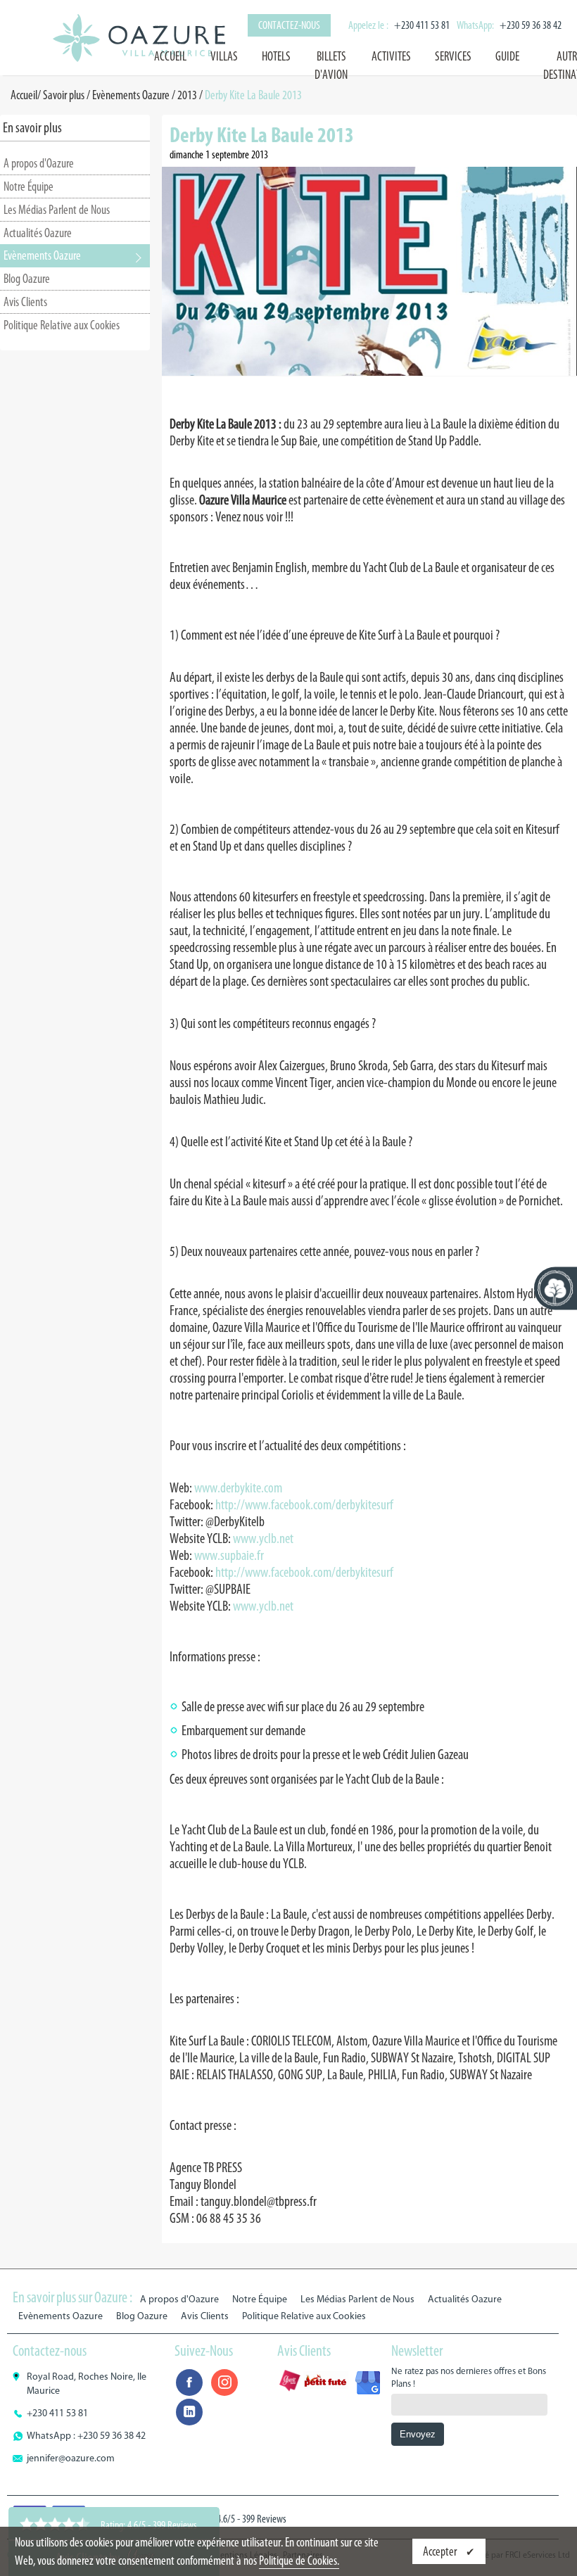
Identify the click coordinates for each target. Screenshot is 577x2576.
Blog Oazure (27, 279)
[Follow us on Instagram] (224, 2383)
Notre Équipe (28, 186)
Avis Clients (25, 302)
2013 (187, 95)
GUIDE (507, 56)
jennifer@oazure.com (71, 2458)
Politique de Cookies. (299, 2561)
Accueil (170, 56)
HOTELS (276, 56)
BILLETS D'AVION (331, 65)
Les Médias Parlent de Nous (57, 210)
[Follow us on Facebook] (189, 2383)
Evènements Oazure (131, 95)
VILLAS (224, 56)
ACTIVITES (391, 56)
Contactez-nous (289, 25)
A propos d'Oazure (39, 163)
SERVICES (453, 56)
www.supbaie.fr (229, 1555)
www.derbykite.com (238, 1487)
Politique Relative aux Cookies (62, 325)
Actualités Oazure (38, 233)
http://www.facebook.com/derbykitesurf (304, 1504)
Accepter (441, 2551)
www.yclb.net (263, 1538)
